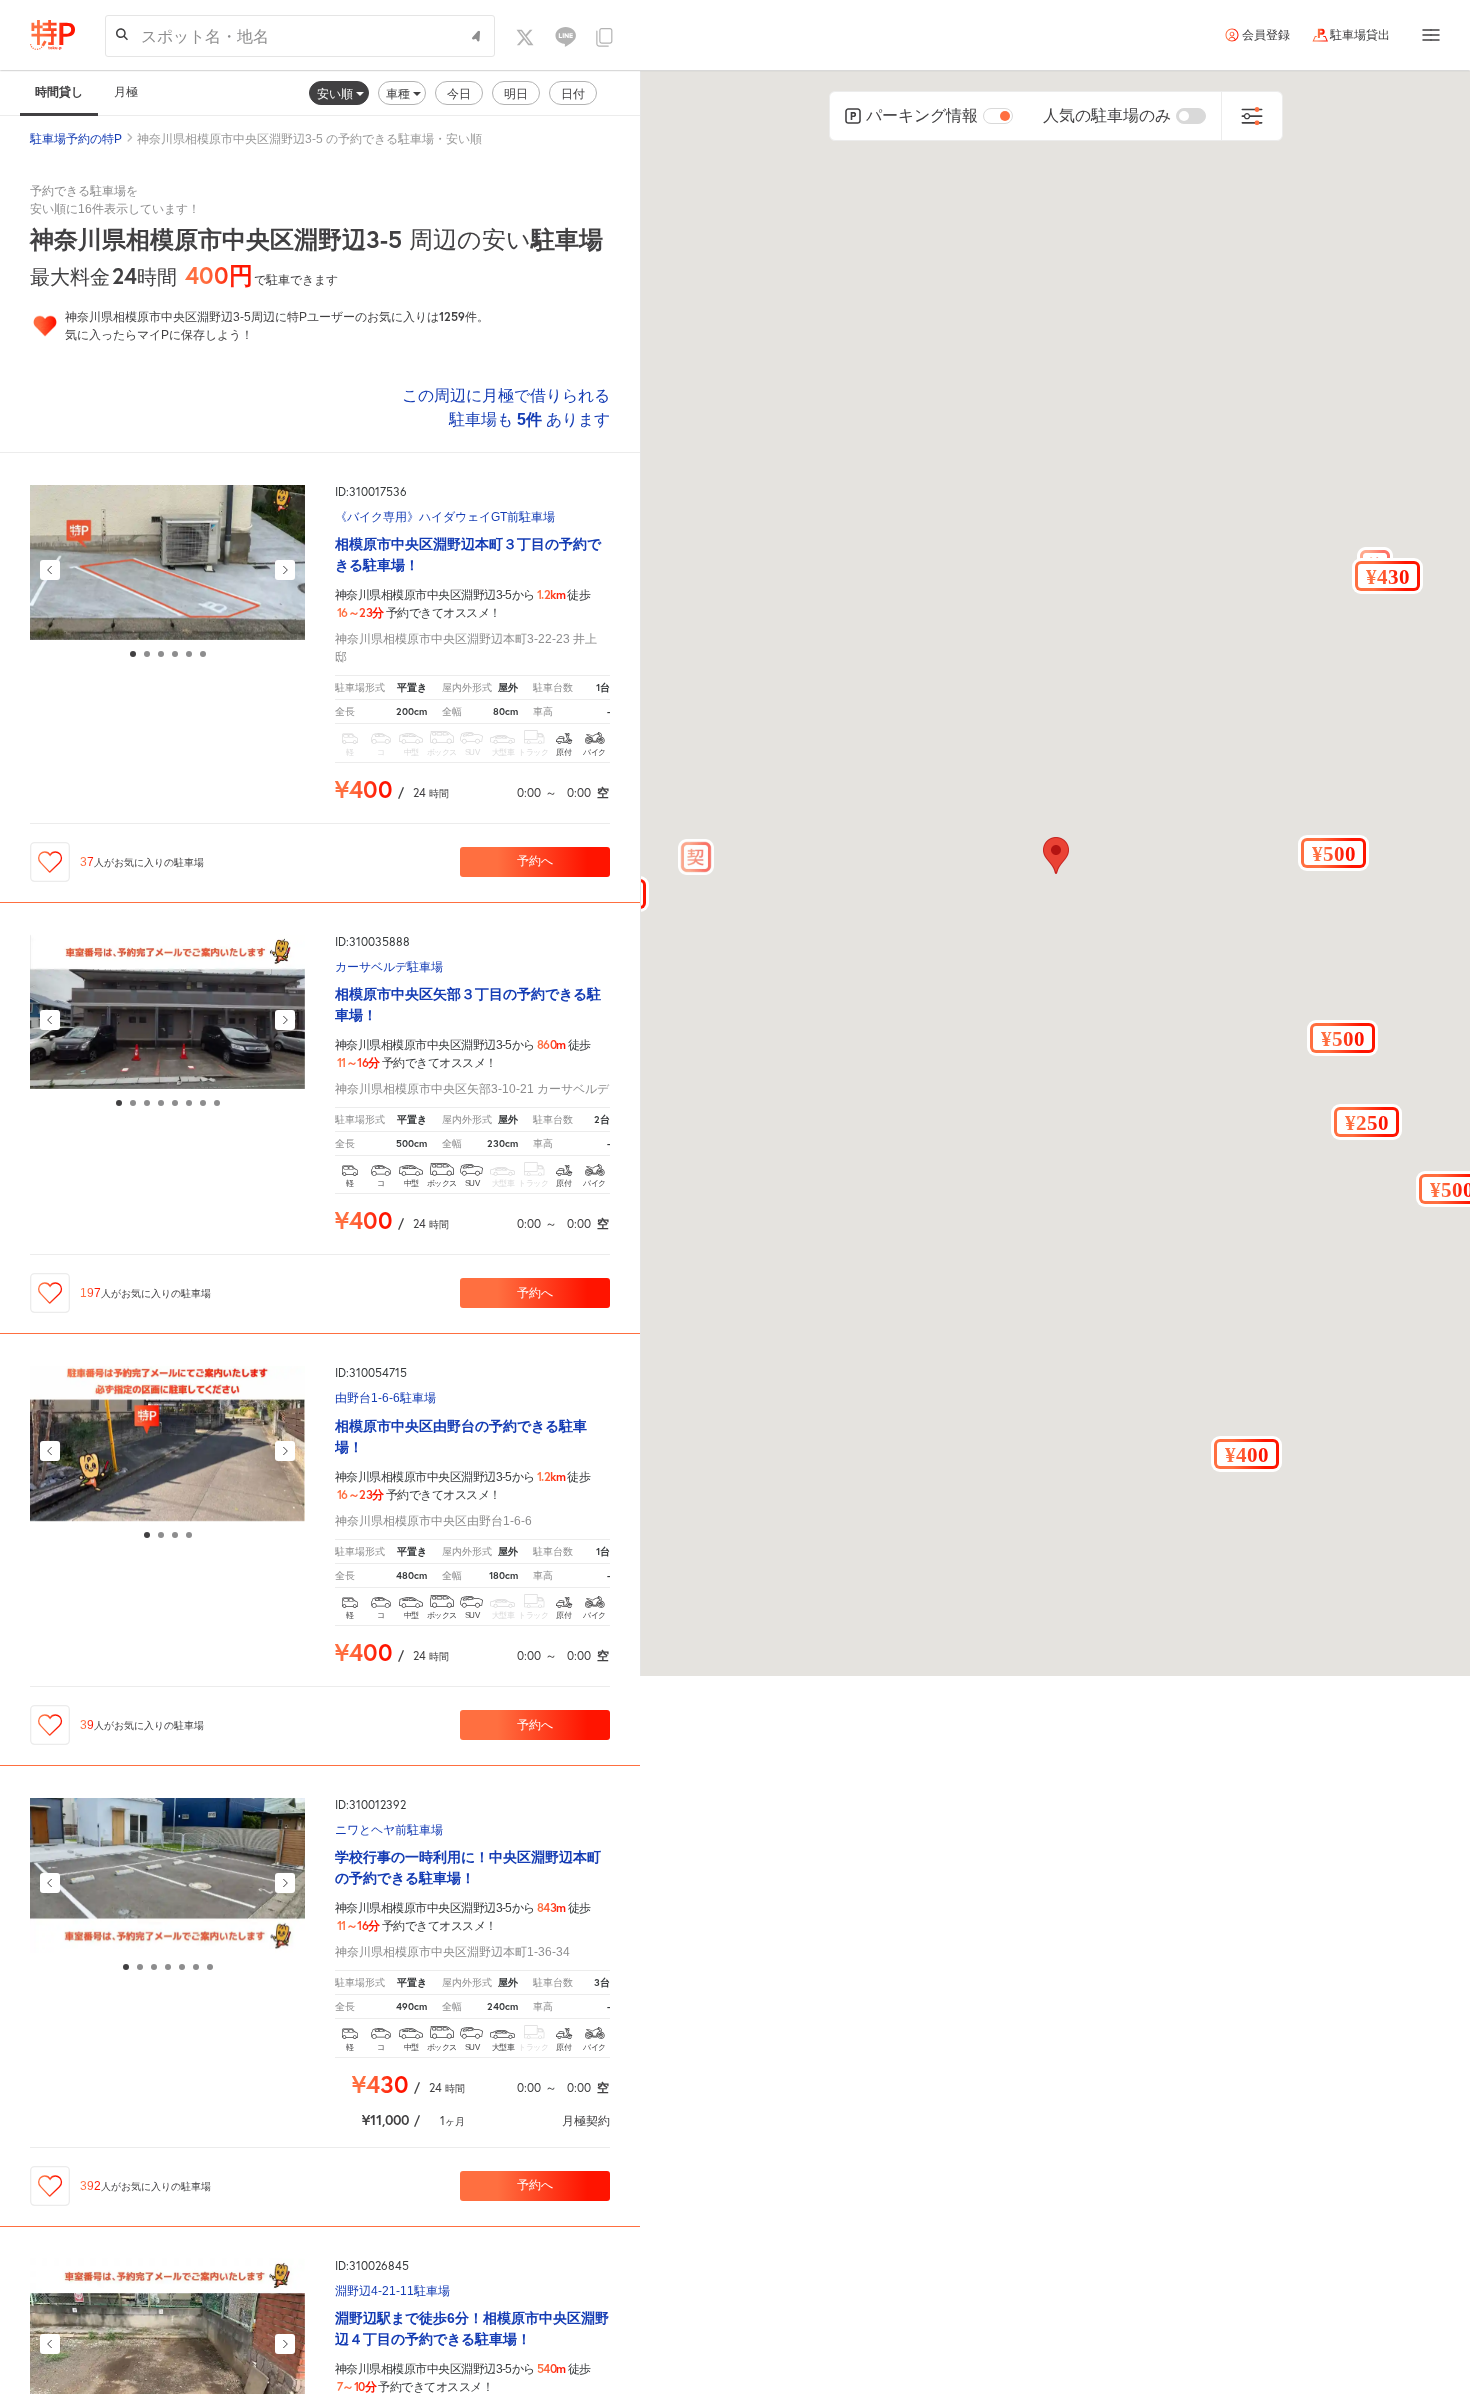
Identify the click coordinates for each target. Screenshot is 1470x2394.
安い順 (336, 93)
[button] (1387, 576)
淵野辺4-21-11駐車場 (392, 2291)
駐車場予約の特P (76, 139)
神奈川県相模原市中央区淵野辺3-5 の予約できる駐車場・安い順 (309, 139)
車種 (399, 93)
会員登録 (1266, 35)
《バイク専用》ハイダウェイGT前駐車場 (445, 517)
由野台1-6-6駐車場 (385, 1398)
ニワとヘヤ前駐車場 (389, 1830)
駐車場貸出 (1360, 35)
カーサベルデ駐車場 (389, 967)
